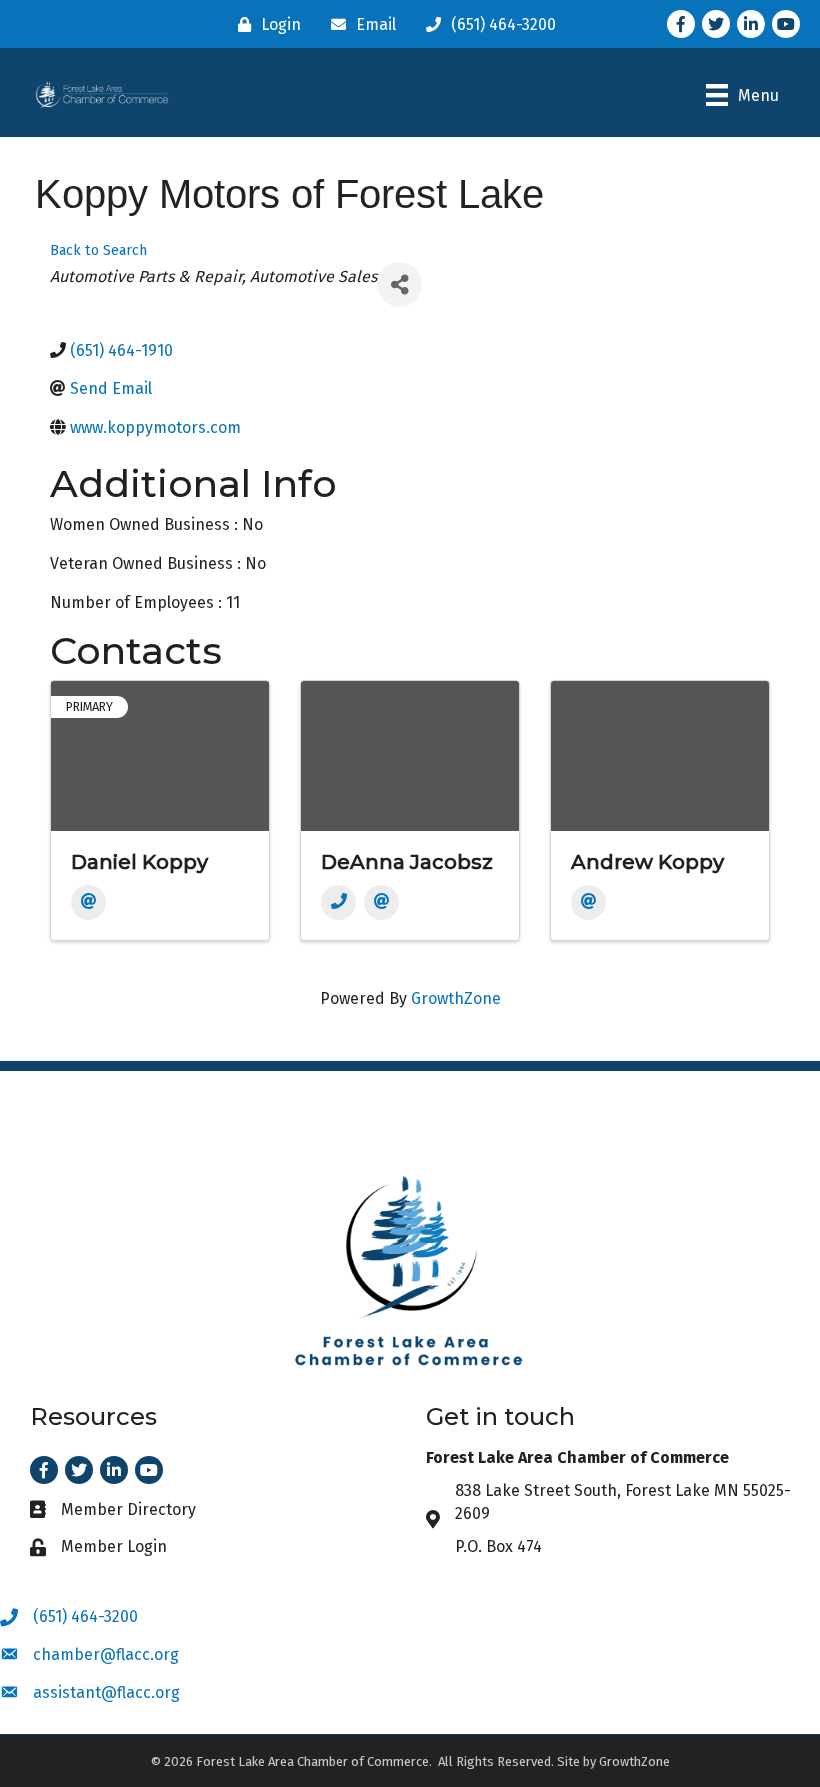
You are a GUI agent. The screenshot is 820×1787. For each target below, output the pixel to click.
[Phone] (338, 902)
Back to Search (98, 250)
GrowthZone (456, 998)
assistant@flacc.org (106, 1692)
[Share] (399, 284)
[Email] (88, 902)
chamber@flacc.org (106, 1654)
